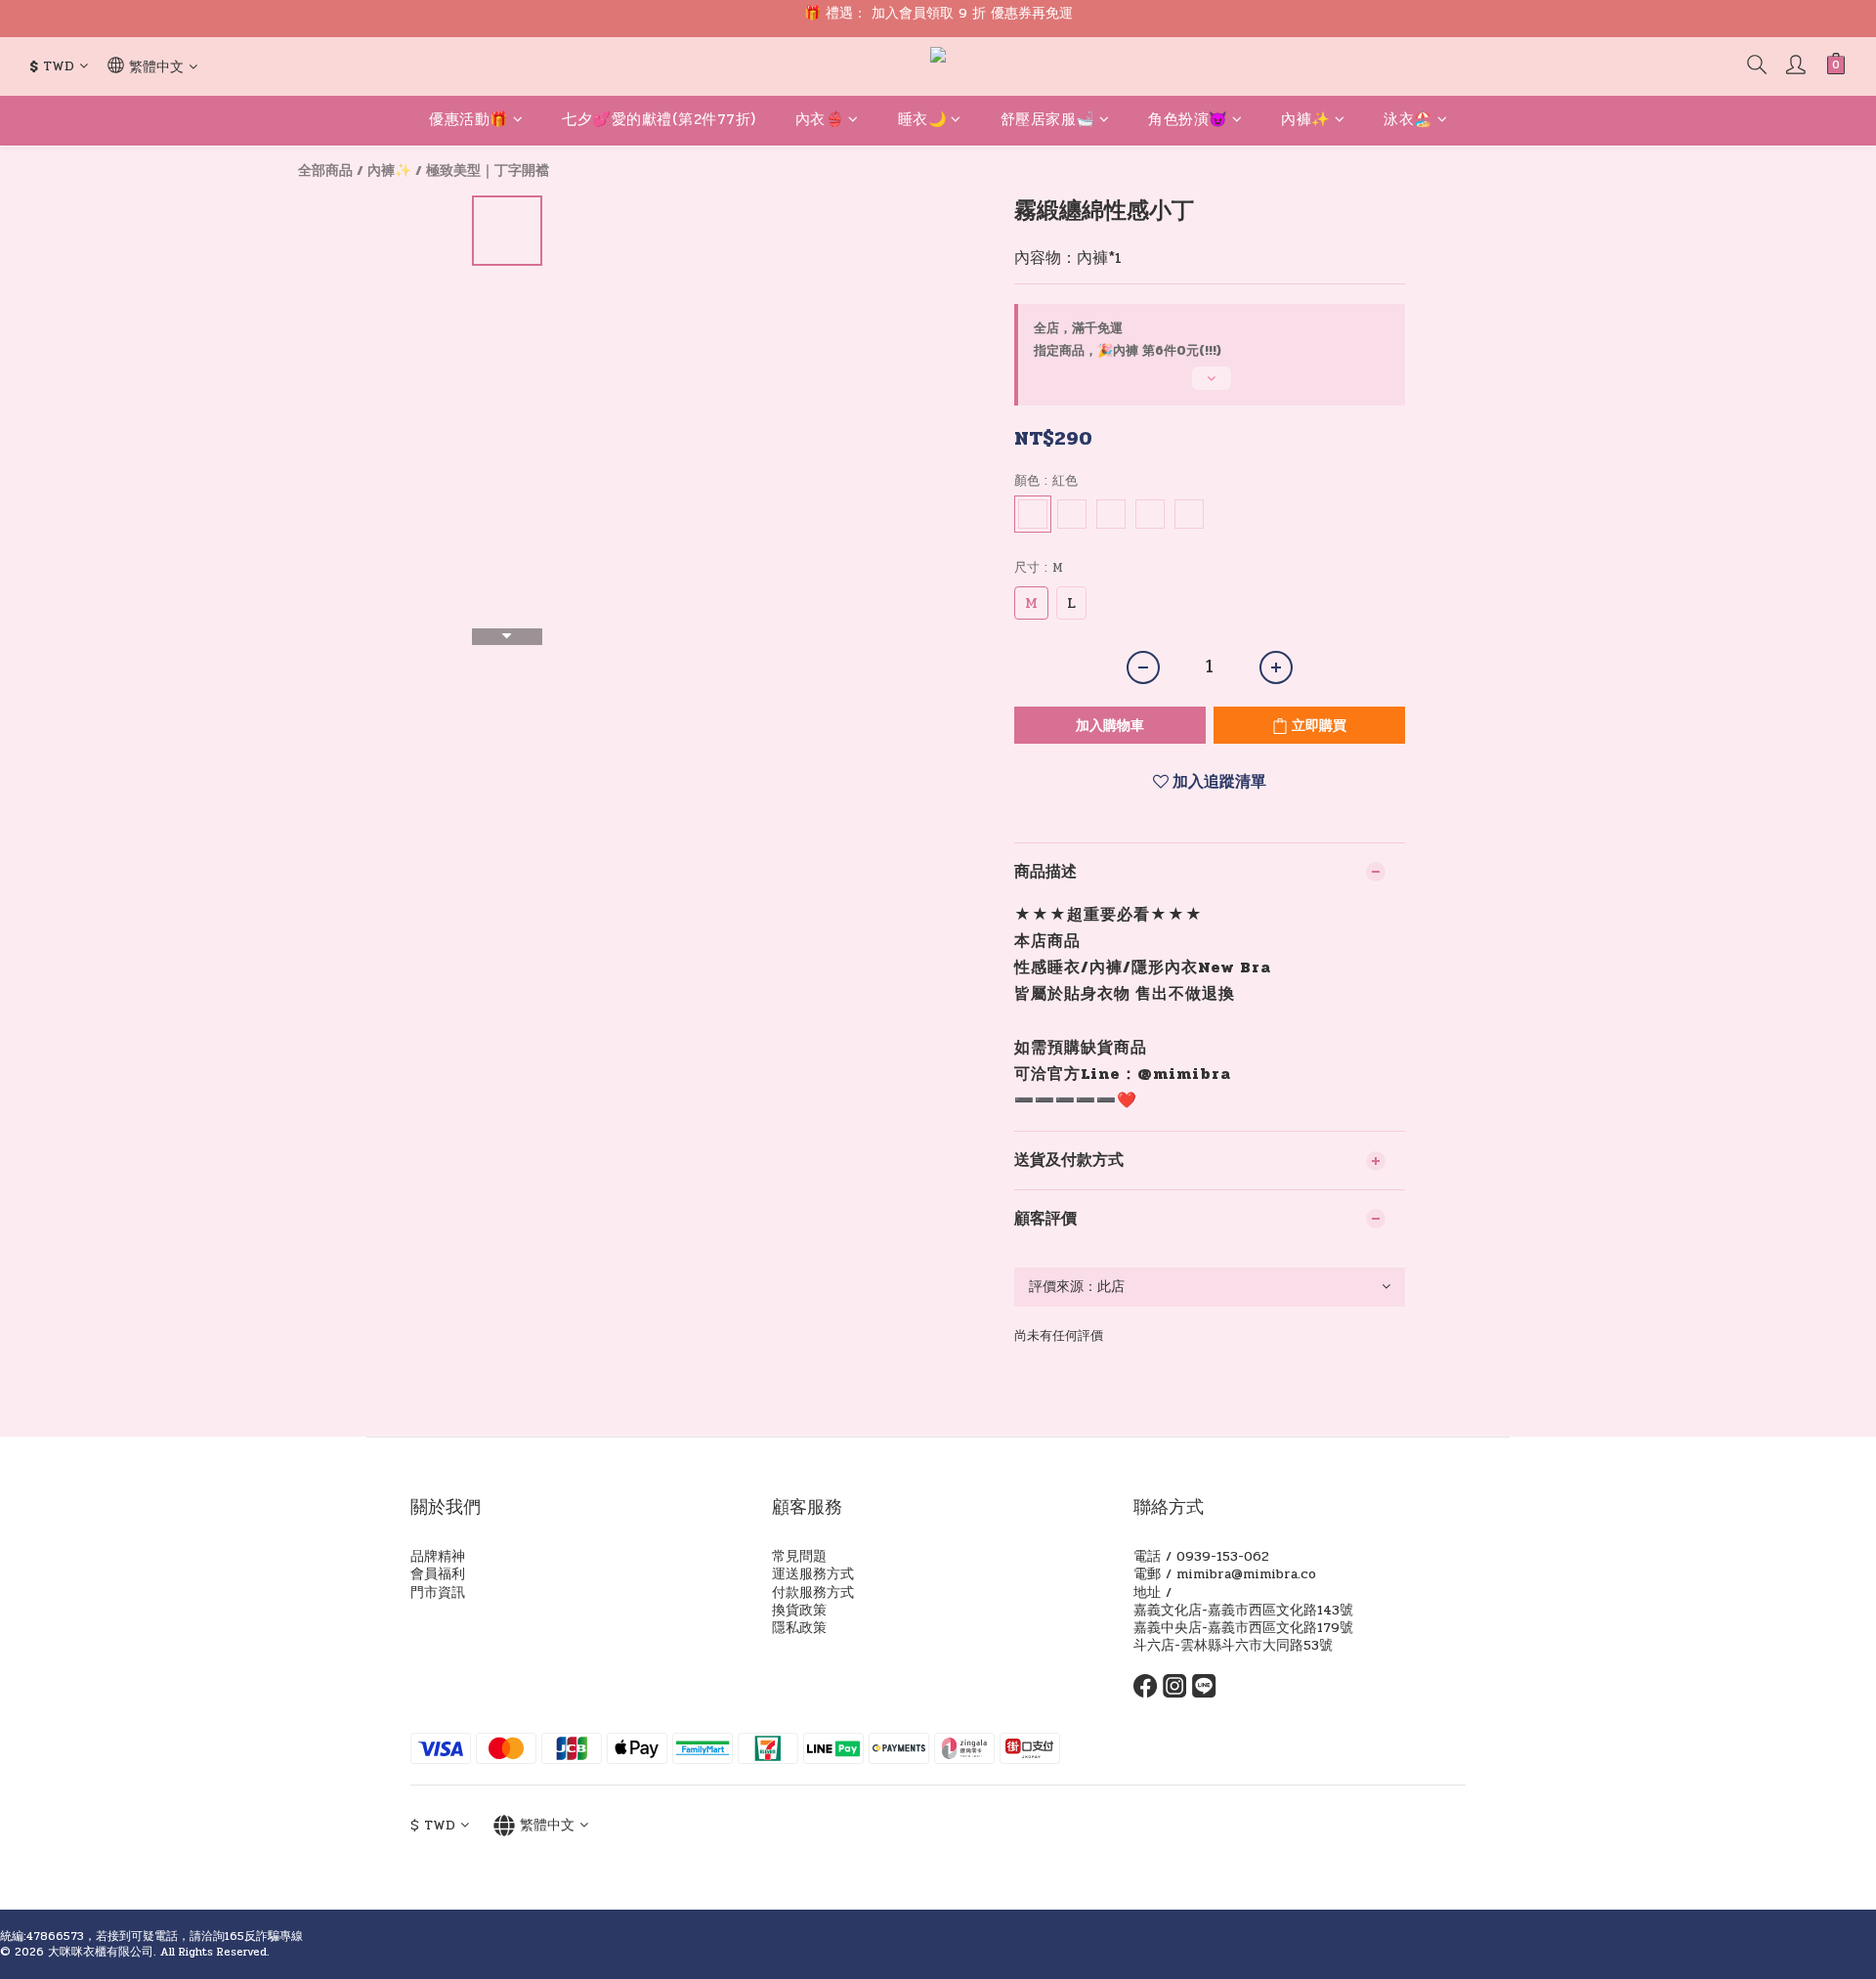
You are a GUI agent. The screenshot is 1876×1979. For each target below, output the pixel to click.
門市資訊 (438, 1592)
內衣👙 (820, 119)
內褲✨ (1306, 119)
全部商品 (325, 171)
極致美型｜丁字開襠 (488, 171)
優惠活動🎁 (469, 119)
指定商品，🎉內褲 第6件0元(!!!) (1128, 351)
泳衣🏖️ (1408, 119)
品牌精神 (438, 1556)
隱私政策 (799, 1628)
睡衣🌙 (923, 119)
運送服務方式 (813, 1574)
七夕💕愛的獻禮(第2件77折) (659, 119)
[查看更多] (1210, 386)
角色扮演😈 (1188, 119)
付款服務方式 (813, 1592)
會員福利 (438, 1574)
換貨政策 (799, 1610)
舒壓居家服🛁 (1048, 119)
